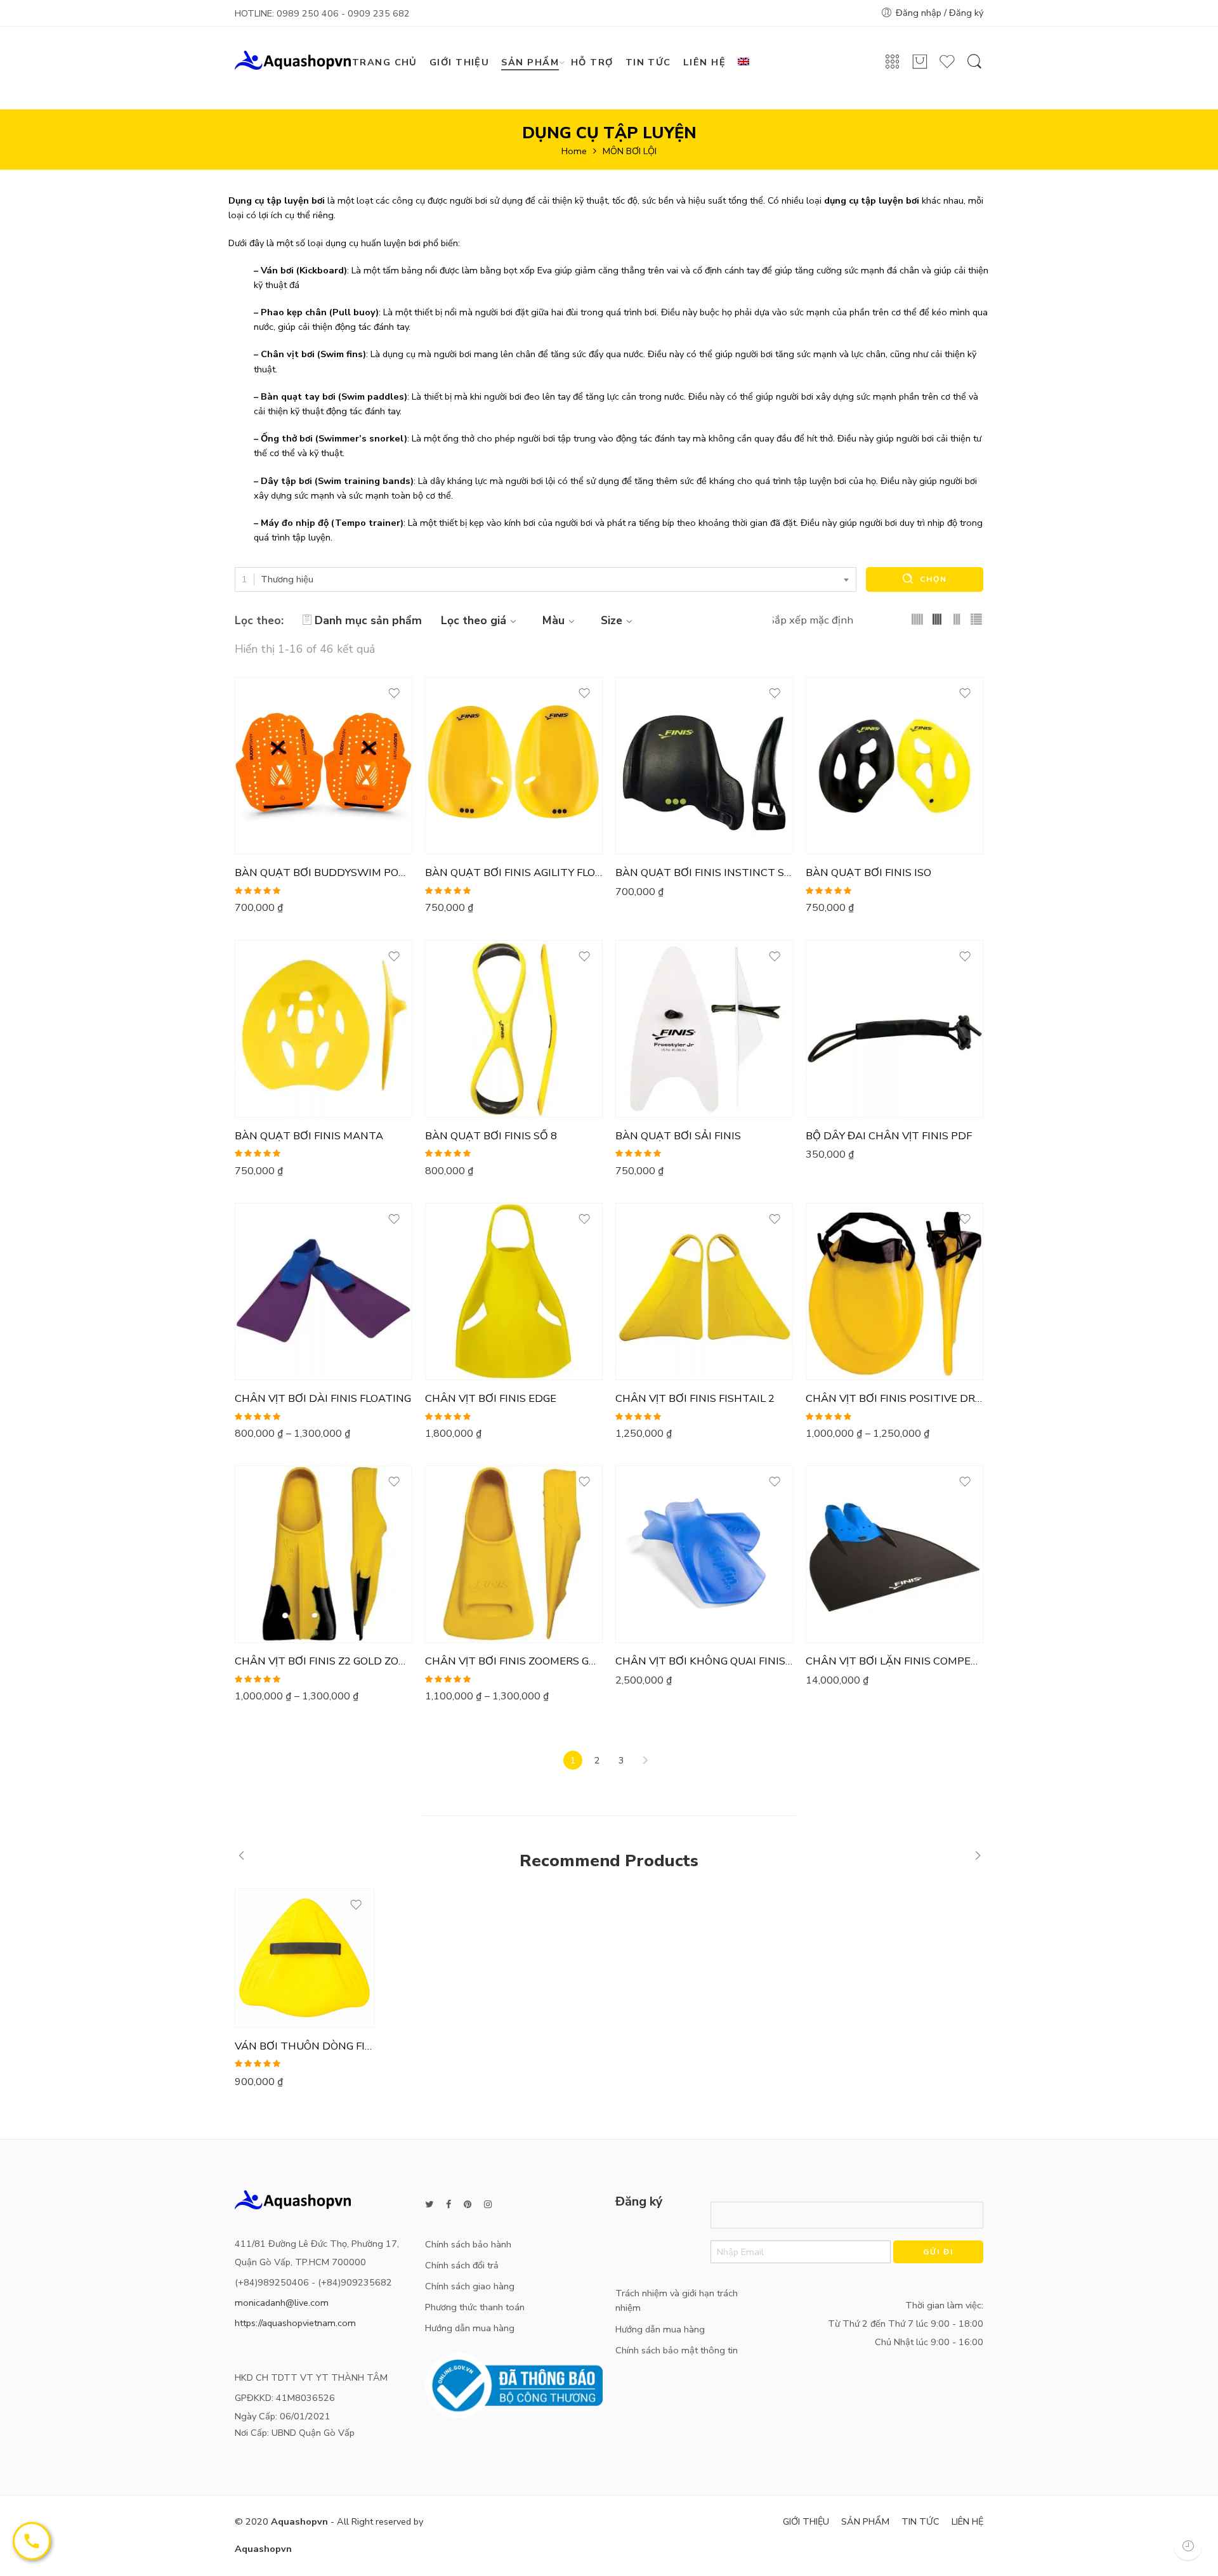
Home (574, 151)
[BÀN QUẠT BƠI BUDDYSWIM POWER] (324, 766)
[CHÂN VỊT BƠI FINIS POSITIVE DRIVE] (894, 1291)
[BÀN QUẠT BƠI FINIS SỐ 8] (514, 1029)
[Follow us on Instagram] (488, 2205)
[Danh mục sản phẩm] (893, 66)
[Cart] (920, 67)
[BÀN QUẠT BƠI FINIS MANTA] (324, 1029)
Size (612, 620)
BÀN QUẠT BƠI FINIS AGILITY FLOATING (514, 873)
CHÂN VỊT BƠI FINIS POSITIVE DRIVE (894, 1399)
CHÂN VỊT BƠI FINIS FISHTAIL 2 (695, 1399)
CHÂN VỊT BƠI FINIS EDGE (491, 1399)
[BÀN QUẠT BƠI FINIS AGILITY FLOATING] (514, 766)
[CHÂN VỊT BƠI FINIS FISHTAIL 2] (704, 1291)
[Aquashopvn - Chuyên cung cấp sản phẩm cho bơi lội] (293, 59)
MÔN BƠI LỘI (630, 151)
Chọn (933, 579)
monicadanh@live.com (282, 2303)
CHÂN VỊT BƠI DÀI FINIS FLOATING (323, 1399)
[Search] (974, 68)
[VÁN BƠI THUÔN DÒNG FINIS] (304, 1958)
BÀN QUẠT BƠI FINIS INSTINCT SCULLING (704, 873)
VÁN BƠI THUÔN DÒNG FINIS (304, 2046)
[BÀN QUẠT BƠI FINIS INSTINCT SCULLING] (704, 766)
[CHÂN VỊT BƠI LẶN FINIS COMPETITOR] (894, 1554)
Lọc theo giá (474, 620)
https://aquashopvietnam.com (295, 2323)
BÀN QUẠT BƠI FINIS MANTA (309, 1136)
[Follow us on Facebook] (449, 2205)
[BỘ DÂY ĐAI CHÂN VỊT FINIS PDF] (894, 1029)
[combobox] (546, 579)
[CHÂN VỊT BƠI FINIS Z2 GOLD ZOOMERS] (324, 1554)
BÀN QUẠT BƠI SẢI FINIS (678, 1136)
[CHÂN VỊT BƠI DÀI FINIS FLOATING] (324, 1291)
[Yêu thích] (947, 67)
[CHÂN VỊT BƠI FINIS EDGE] (514, 1291)
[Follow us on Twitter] (429, 2205)
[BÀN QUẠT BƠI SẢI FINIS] (704, 1029)
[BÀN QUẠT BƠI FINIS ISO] (894, 766)
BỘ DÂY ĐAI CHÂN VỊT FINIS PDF (889, 1136)
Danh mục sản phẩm (368, 620)
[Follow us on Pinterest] (468, 2205)
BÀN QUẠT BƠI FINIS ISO (868, 873)
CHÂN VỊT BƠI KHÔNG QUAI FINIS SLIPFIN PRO (704, 1661)
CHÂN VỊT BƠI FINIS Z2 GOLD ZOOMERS (324, 1661)
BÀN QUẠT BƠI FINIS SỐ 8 (491, 1136)
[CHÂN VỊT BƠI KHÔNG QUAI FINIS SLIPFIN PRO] (704, 1554)
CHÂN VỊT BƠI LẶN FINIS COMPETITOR (894, 1661)
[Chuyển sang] (748, 62)
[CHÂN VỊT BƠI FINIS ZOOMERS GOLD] (514, 1554)
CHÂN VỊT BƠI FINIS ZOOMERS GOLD (514, 1661)
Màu (553, 620)
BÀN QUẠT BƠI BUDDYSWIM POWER (324, 873)
